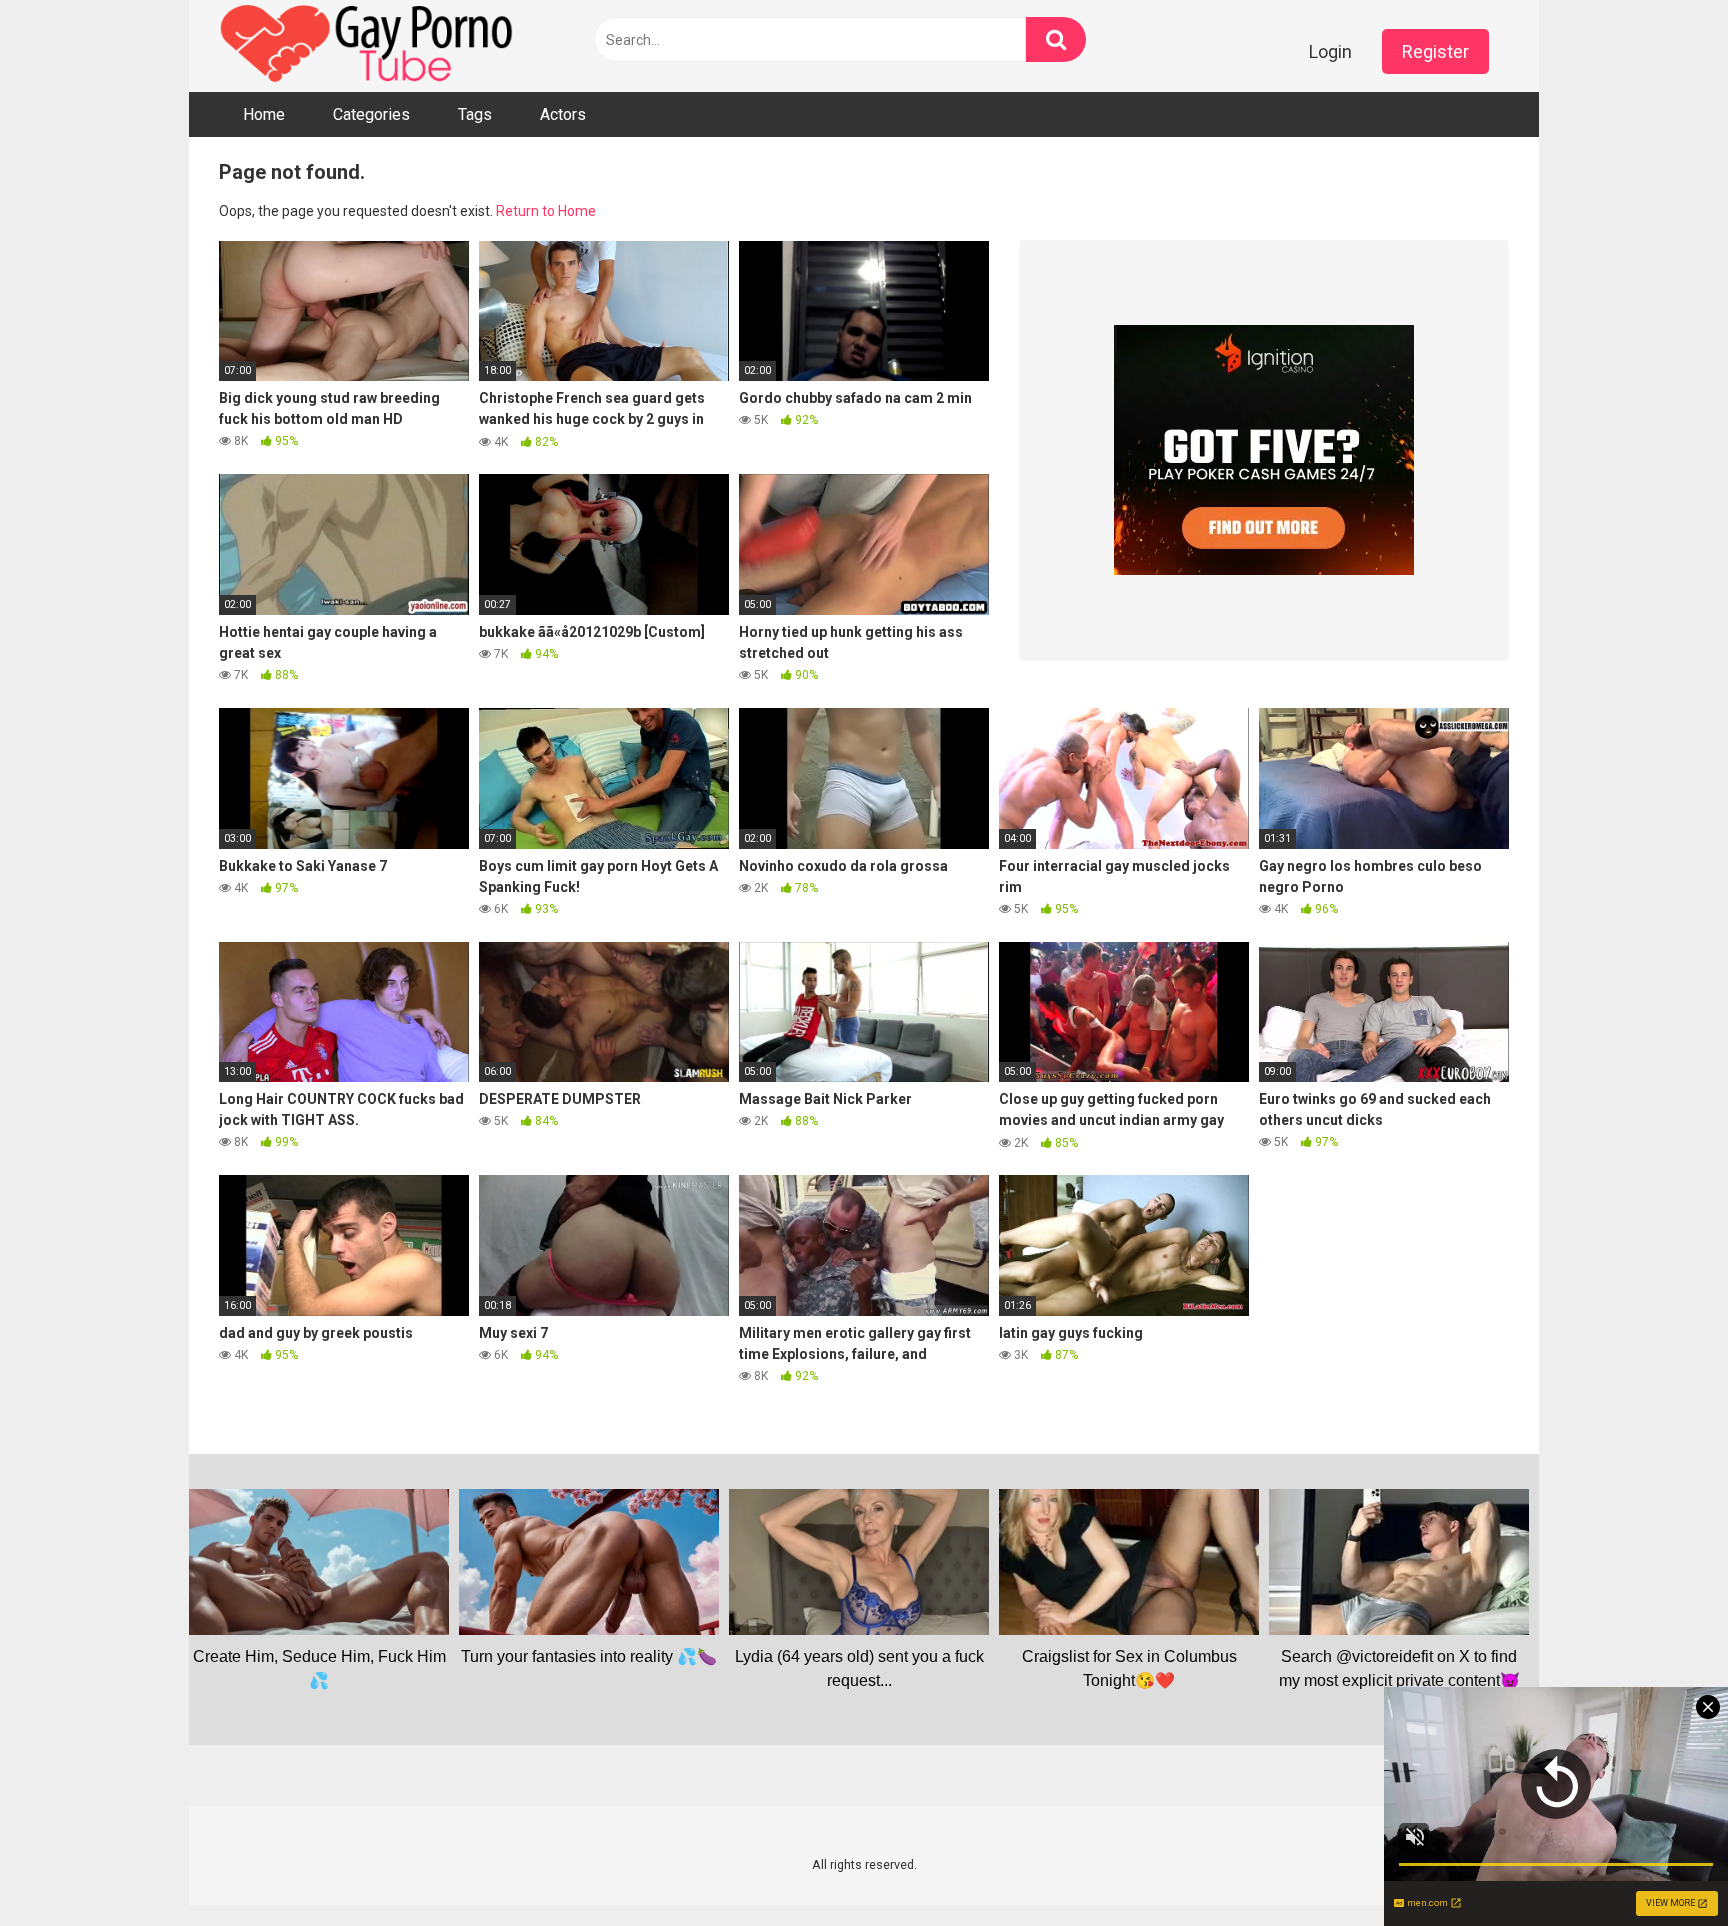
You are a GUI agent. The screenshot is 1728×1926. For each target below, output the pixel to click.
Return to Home (546, 211)
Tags (475, 114)
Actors (563, 114)
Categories (371, 114)
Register (1435, 51)
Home (264, 114)
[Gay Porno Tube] (369, 46)
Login (1330, 51)
